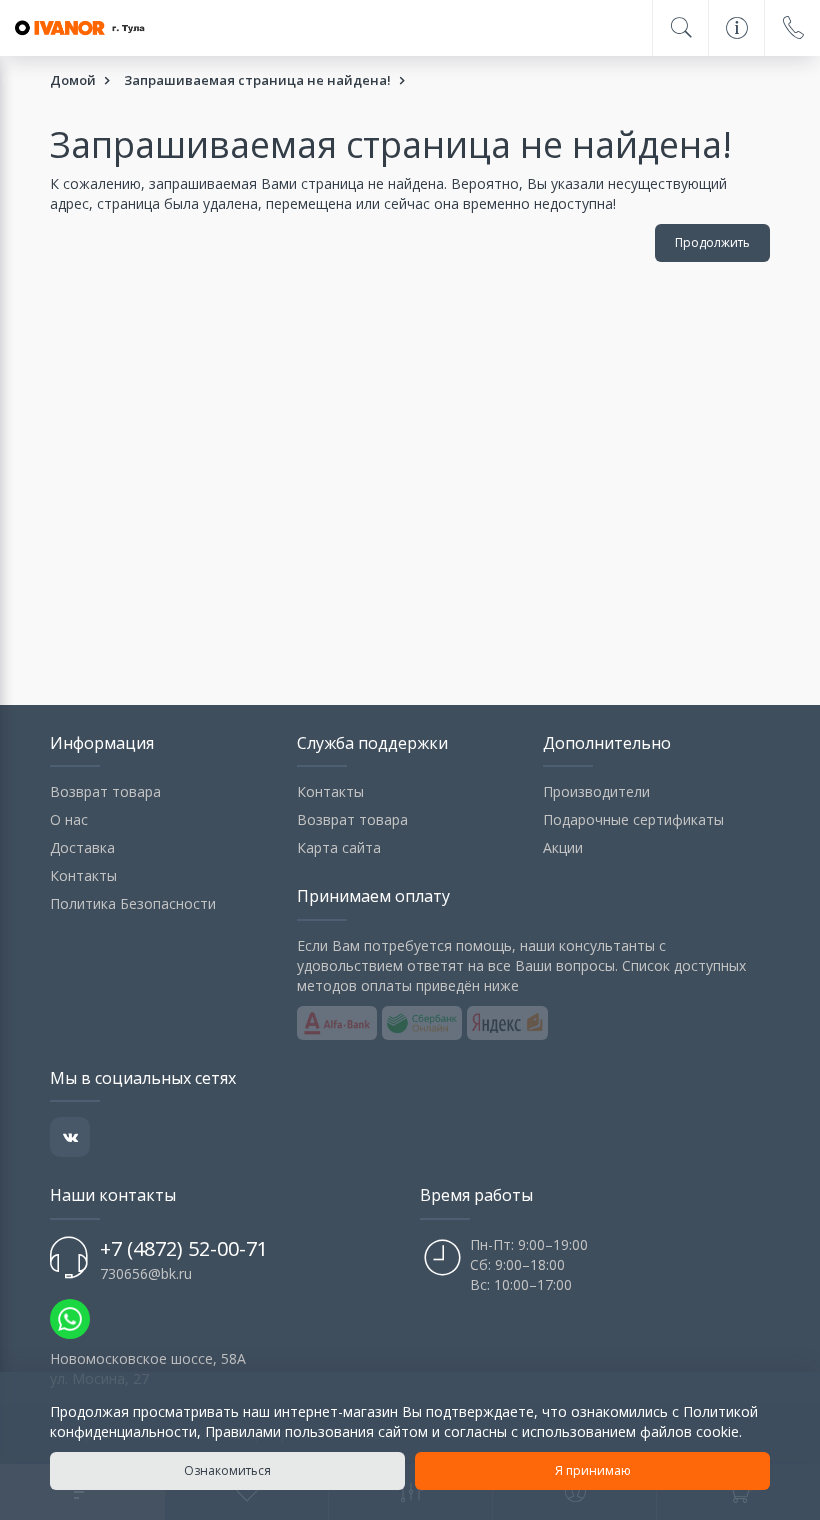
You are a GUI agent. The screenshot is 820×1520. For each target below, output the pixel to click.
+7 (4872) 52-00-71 (184, 1248)
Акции (563, 847)
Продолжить (712, 242)
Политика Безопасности (133, 903)
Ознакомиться (227, 1470)
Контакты (83, 875)
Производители (596, 791)
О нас (69, 819)
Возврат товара (105, 791)
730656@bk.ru (146, 1273)
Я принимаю (593, 1470)
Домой (73, 80)
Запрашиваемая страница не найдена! (257, 80)
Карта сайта (339, 847)
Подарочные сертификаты (633, 819)
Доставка (82, 847)
